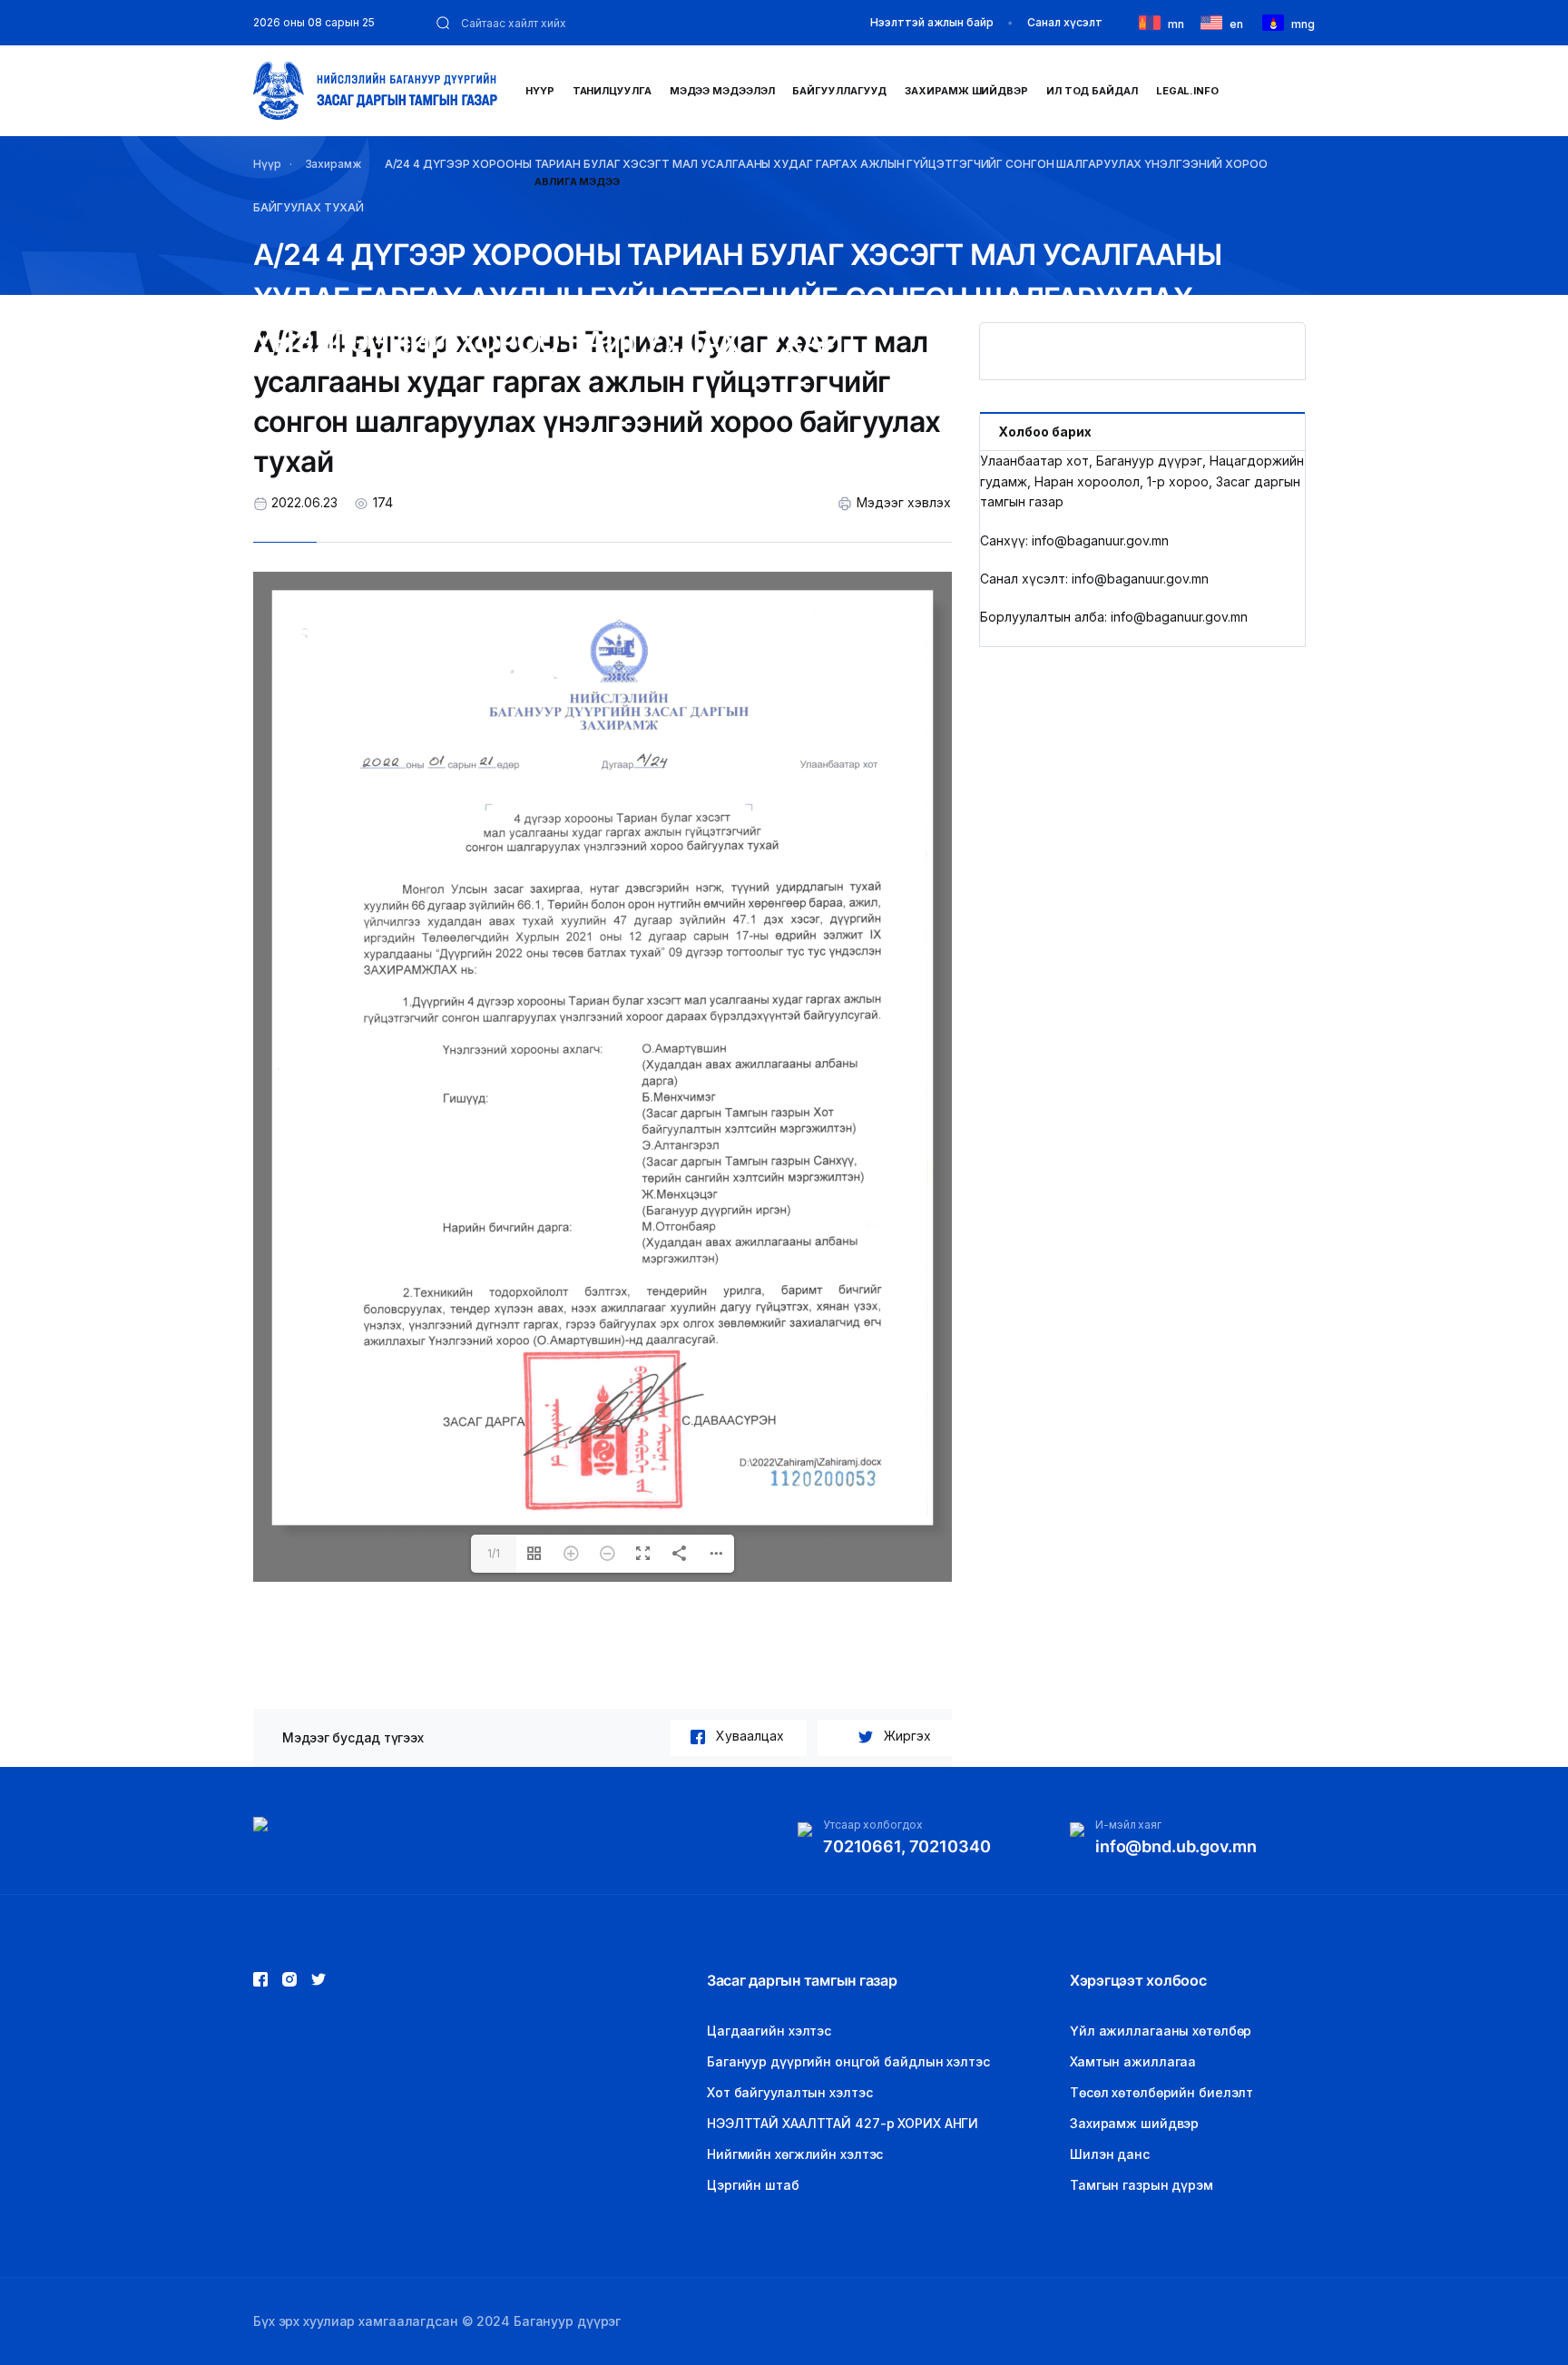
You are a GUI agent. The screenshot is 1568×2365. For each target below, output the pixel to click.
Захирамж (333, 164)
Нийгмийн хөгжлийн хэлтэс (795, 2154)
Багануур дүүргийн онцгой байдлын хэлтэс (848, 2061)
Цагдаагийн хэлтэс (769, 2031)
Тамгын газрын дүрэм (1142, 2185)
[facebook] (260, 1979)
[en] (1215, 21)
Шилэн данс (1110, 2154)
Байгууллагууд (839, 91)
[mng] (1277, 21)
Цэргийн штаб (753, 2185)
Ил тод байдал (1092, 91)
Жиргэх (907, 1736)
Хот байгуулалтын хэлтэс (789, 2092)
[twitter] (289, 1979)
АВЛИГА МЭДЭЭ (577, 182)
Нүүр (540, 91)
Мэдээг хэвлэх (904, 502)
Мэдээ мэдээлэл (722, 91)
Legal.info (1187, 91)
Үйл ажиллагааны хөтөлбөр (1161, 2031)
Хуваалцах (750, 1736)
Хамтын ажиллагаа (1133, 2061)
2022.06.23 (304, 502)
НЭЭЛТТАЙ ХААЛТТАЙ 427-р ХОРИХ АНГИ (843, 2123)
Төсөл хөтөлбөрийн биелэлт (1161, 2092)
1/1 (494, 1553)
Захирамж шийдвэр (966, 91)
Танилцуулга (612, 91)
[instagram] (318, 1979)
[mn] (1153, 21)
